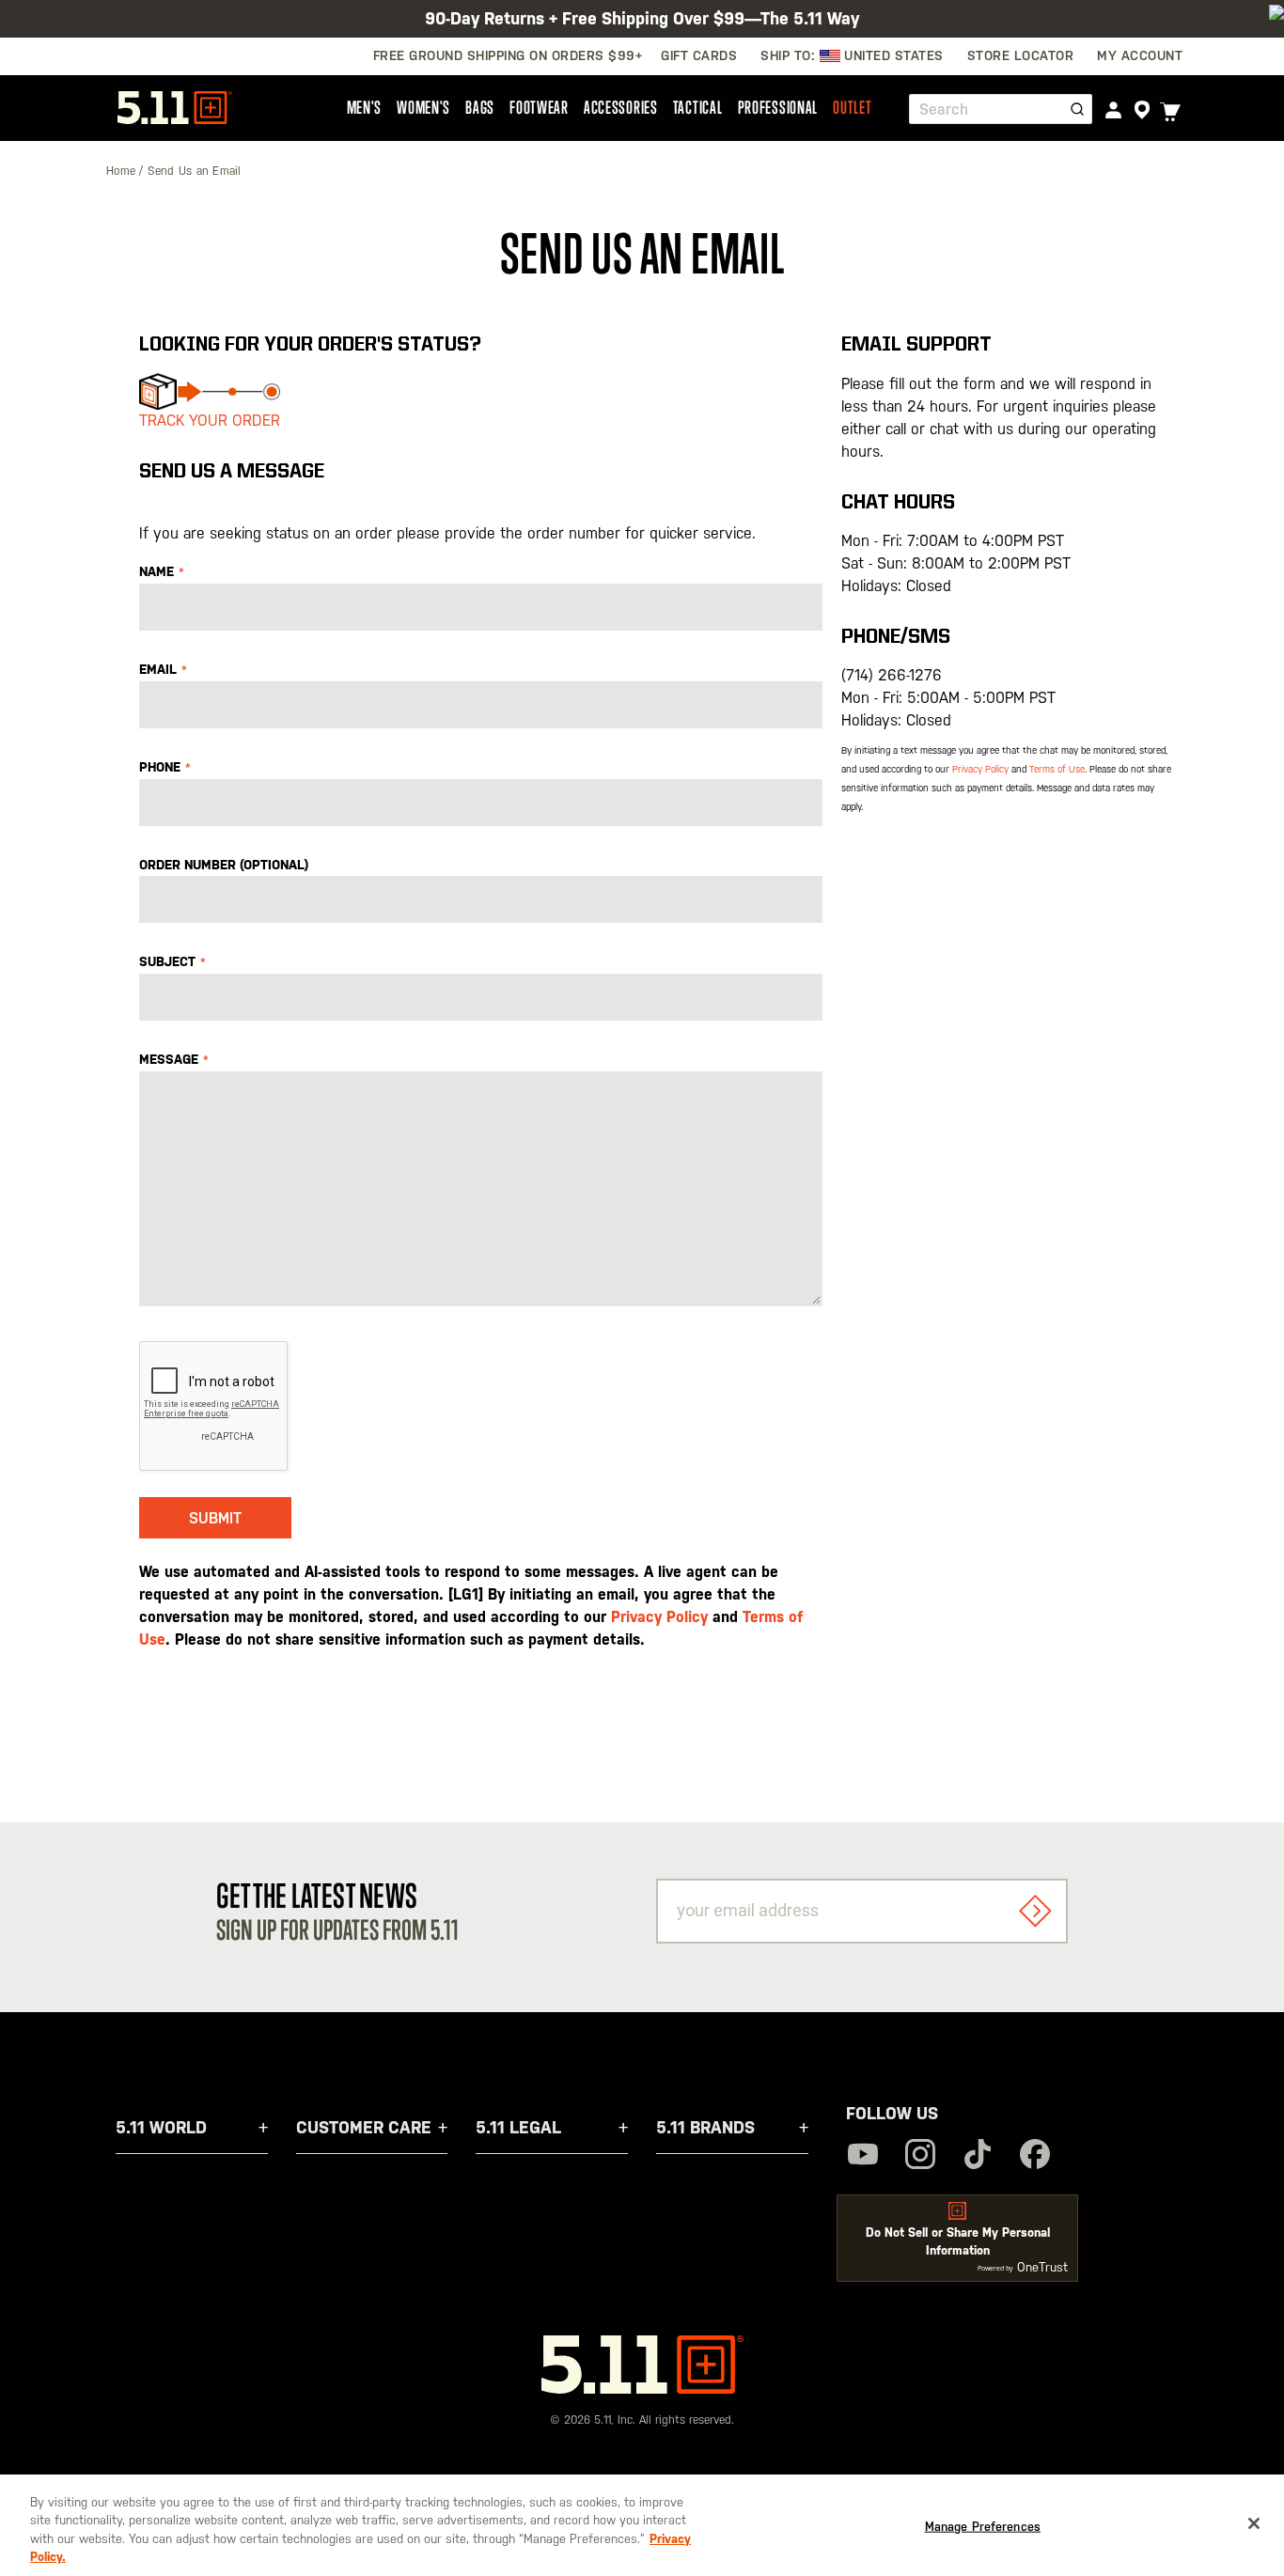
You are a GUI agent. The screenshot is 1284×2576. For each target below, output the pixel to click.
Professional (778, 107)
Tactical (698, 107)
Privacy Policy (659, 1617)
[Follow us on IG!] (920, 2156)
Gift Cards (699, 55)
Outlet (852, 107)
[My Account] (1113, 109)
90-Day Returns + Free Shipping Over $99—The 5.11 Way (642, 18)
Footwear (539, 107)
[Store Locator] (1142, 110)
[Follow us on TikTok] (978, 2156)
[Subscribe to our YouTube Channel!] (863, 2156)
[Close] (1254, 2523)
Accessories (621, 107)
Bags (480, 107)
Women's (423, 107)
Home (123, 171)
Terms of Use (1057, 769)
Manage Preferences (983, 2527)
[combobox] (1001, 109)
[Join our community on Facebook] (1035, 2156)
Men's (365, 107)
